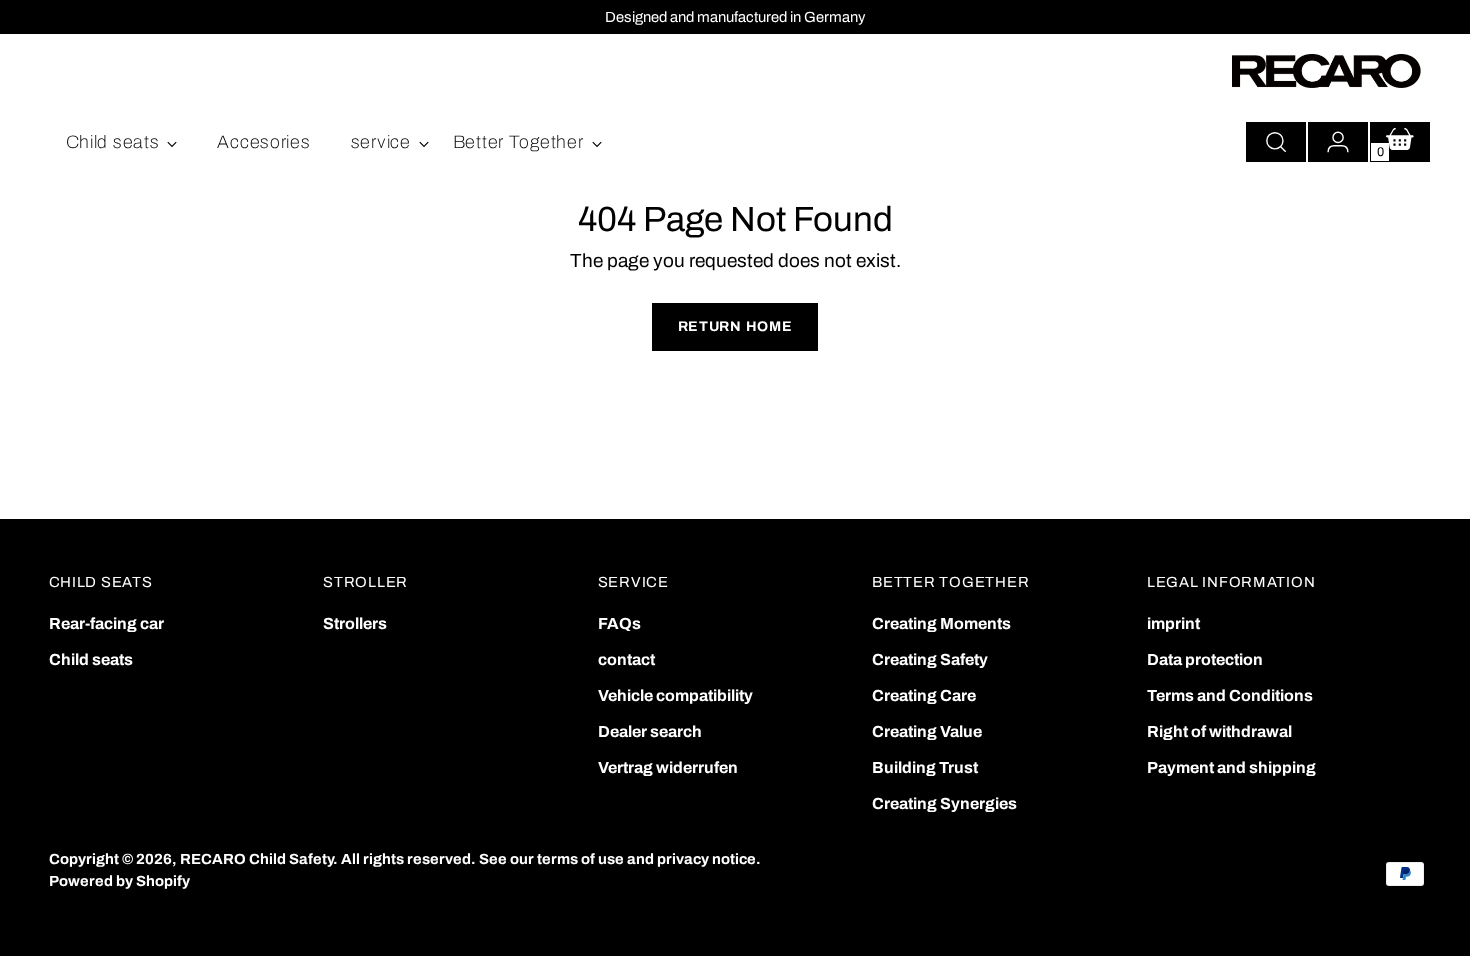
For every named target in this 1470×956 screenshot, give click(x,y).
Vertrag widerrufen (668, 767)
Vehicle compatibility (675, 695)
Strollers (355, 623)
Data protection (1205, 659)
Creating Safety (930, 659)
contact (626, 659)
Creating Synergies (944, 803)
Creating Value (927, 731)
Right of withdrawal (1219, 731)
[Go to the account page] (1338, 142)
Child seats (91, 659)
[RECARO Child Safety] (1327, 71)
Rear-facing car (106, 623)
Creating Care (924, 695)
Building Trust (925, 767)
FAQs (619, 623)
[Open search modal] (1276, 142)
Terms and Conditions (1230, 695)
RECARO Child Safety (256, 859)
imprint (1173, 623)
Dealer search (650, 731)
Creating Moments (941, 623)
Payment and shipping (1231, 767)
